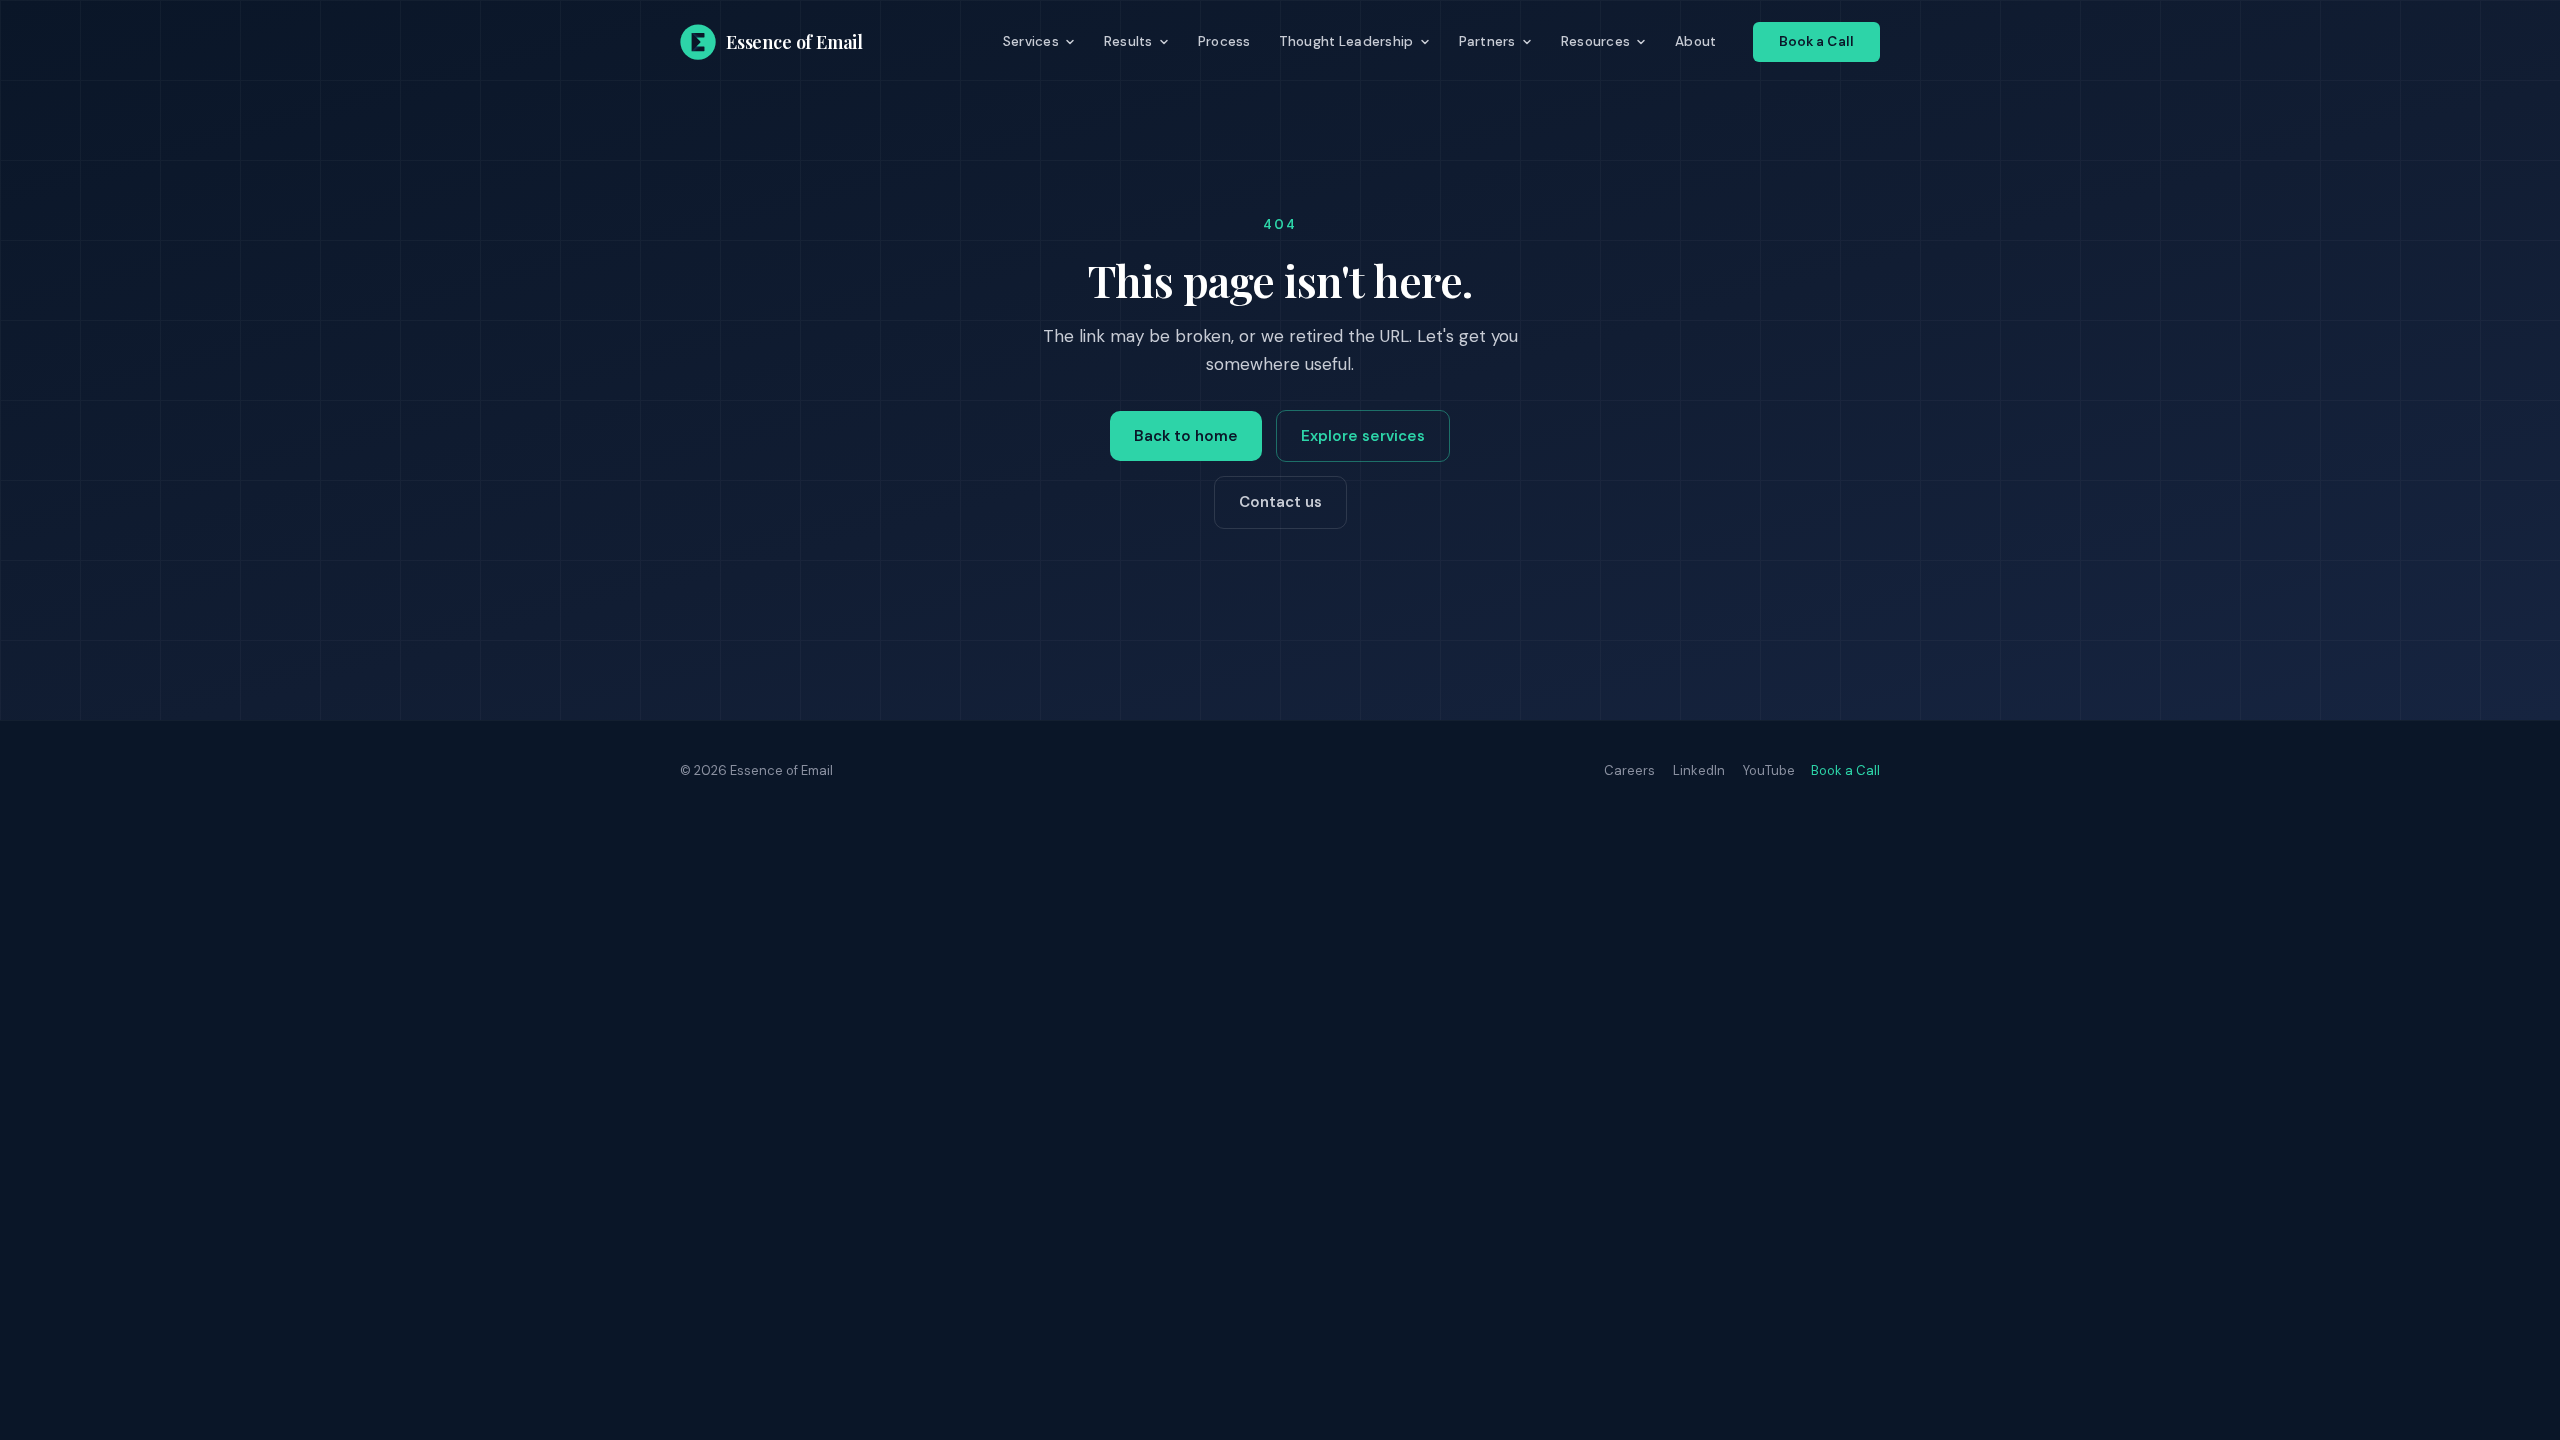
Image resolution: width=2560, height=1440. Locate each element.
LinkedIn (1699, 770)
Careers (1629, 770)
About (1695, 41)
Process (1224, 41)
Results (1128, 41)
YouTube (1769, 770)
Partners (1487, 41)
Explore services (1363, 436)
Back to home (1186, 436)
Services (1031, 41)
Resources (1595, 41)
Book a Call (1817, 41)
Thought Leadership (1346, 41)
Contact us (1280, 502)
